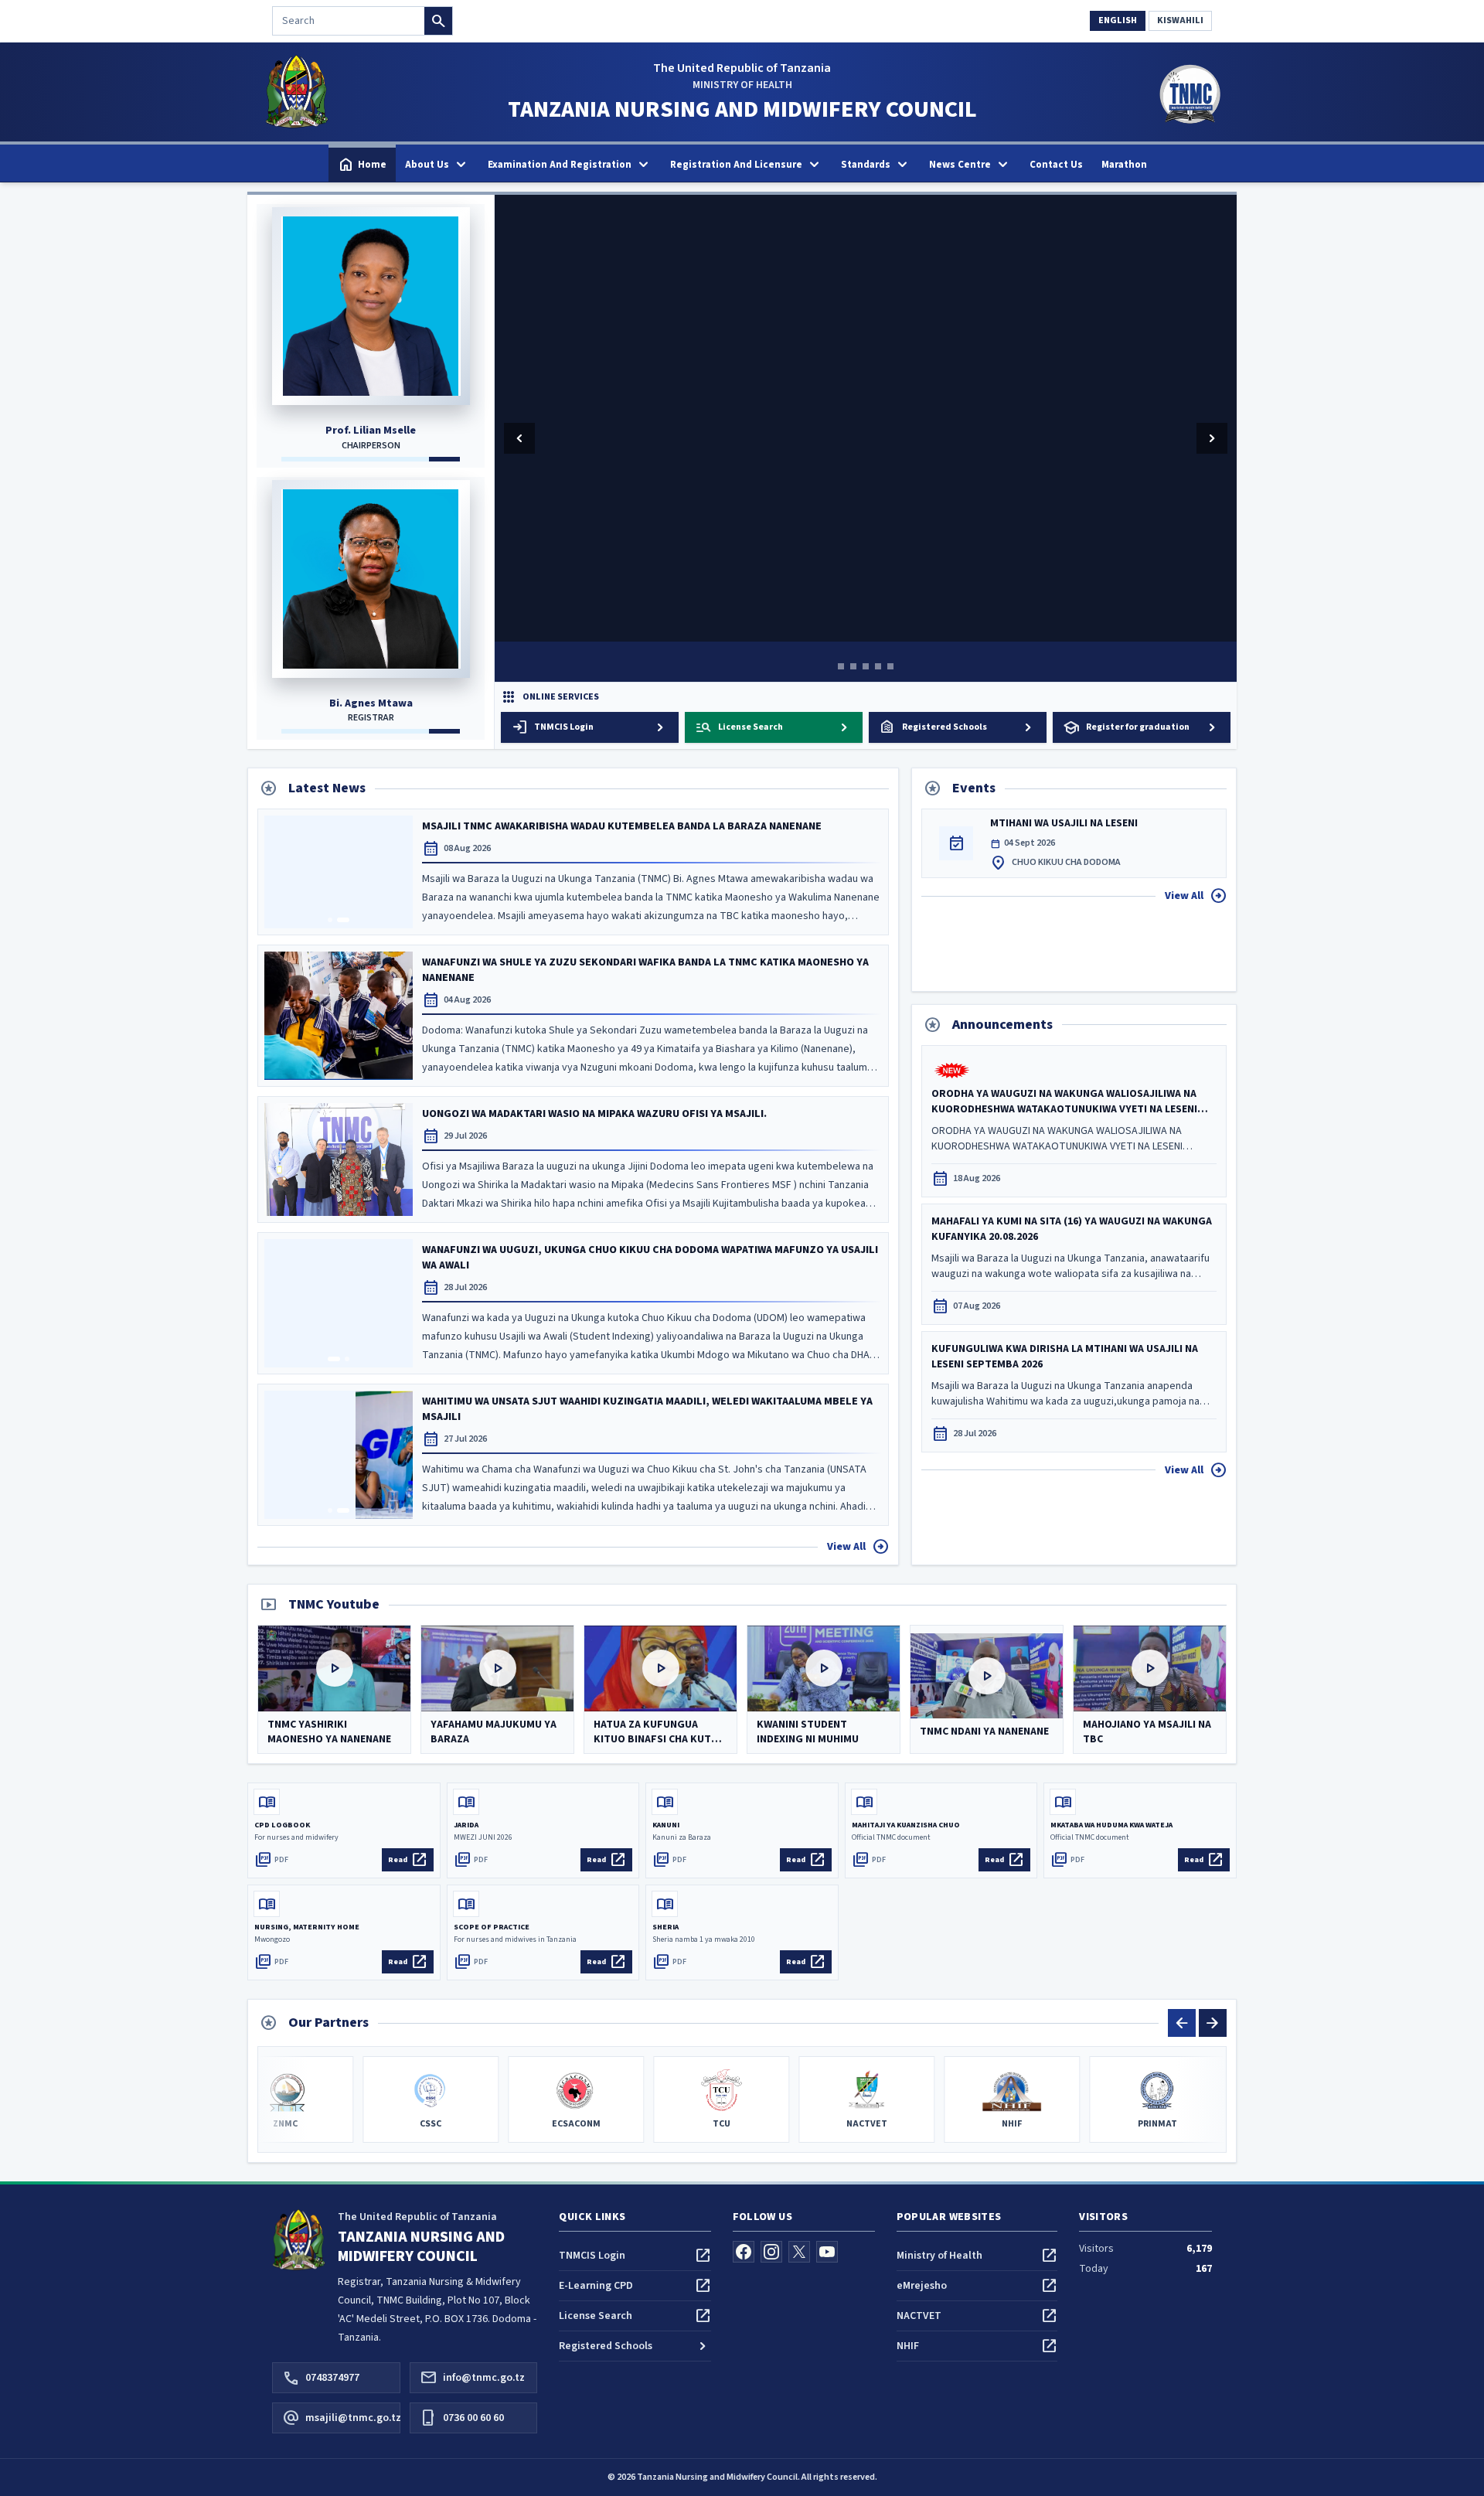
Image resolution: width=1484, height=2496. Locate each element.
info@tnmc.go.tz (472, 2378)
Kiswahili (1180, 20)
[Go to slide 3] (866, 666)
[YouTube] (827, 2252)
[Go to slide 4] (878, 666)
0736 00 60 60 (462, 2418)
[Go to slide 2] (853, 666)
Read (408, 1860)
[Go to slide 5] (890, 666)
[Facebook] (744, 2252)
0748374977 (321, 2378)
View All (858, 1547)
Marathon (1124, 165)
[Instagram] (771, 2252)
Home (362, 165)
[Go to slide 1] (841, 666)
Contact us (1056, 165)
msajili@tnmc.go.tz (341, 2418)
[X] (799, 2252)
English (1118, 20)
